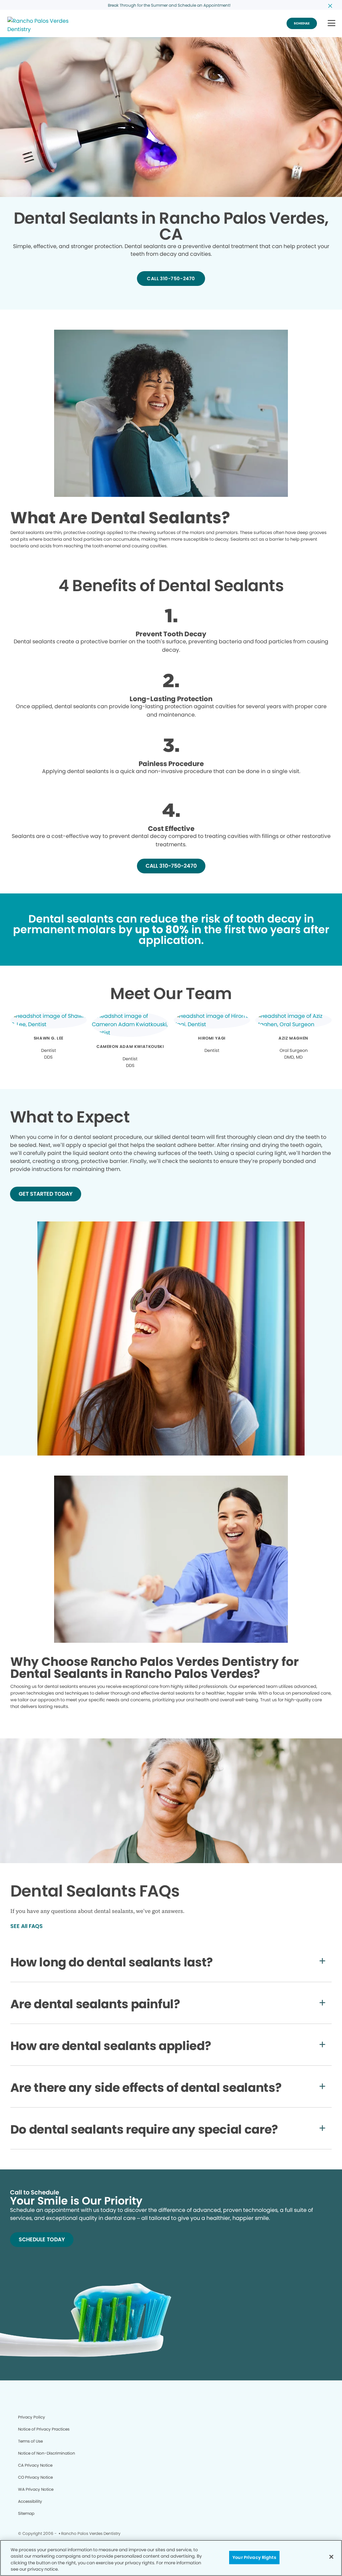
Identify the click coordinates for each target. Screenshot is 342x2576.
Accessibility (30, 2501)
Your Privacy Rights (254, 2557)
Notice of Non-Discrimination (47, 2453)
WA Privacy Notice (36, 2489)
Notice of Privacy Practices (44, 2429)
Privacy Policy (32, 2417)
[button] (331, 24)
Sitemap (26, 2513)
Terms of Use (30, 2441)
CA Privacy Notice (35, 2465)
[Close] (331, 2557)
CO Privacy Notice (35, 2477)
